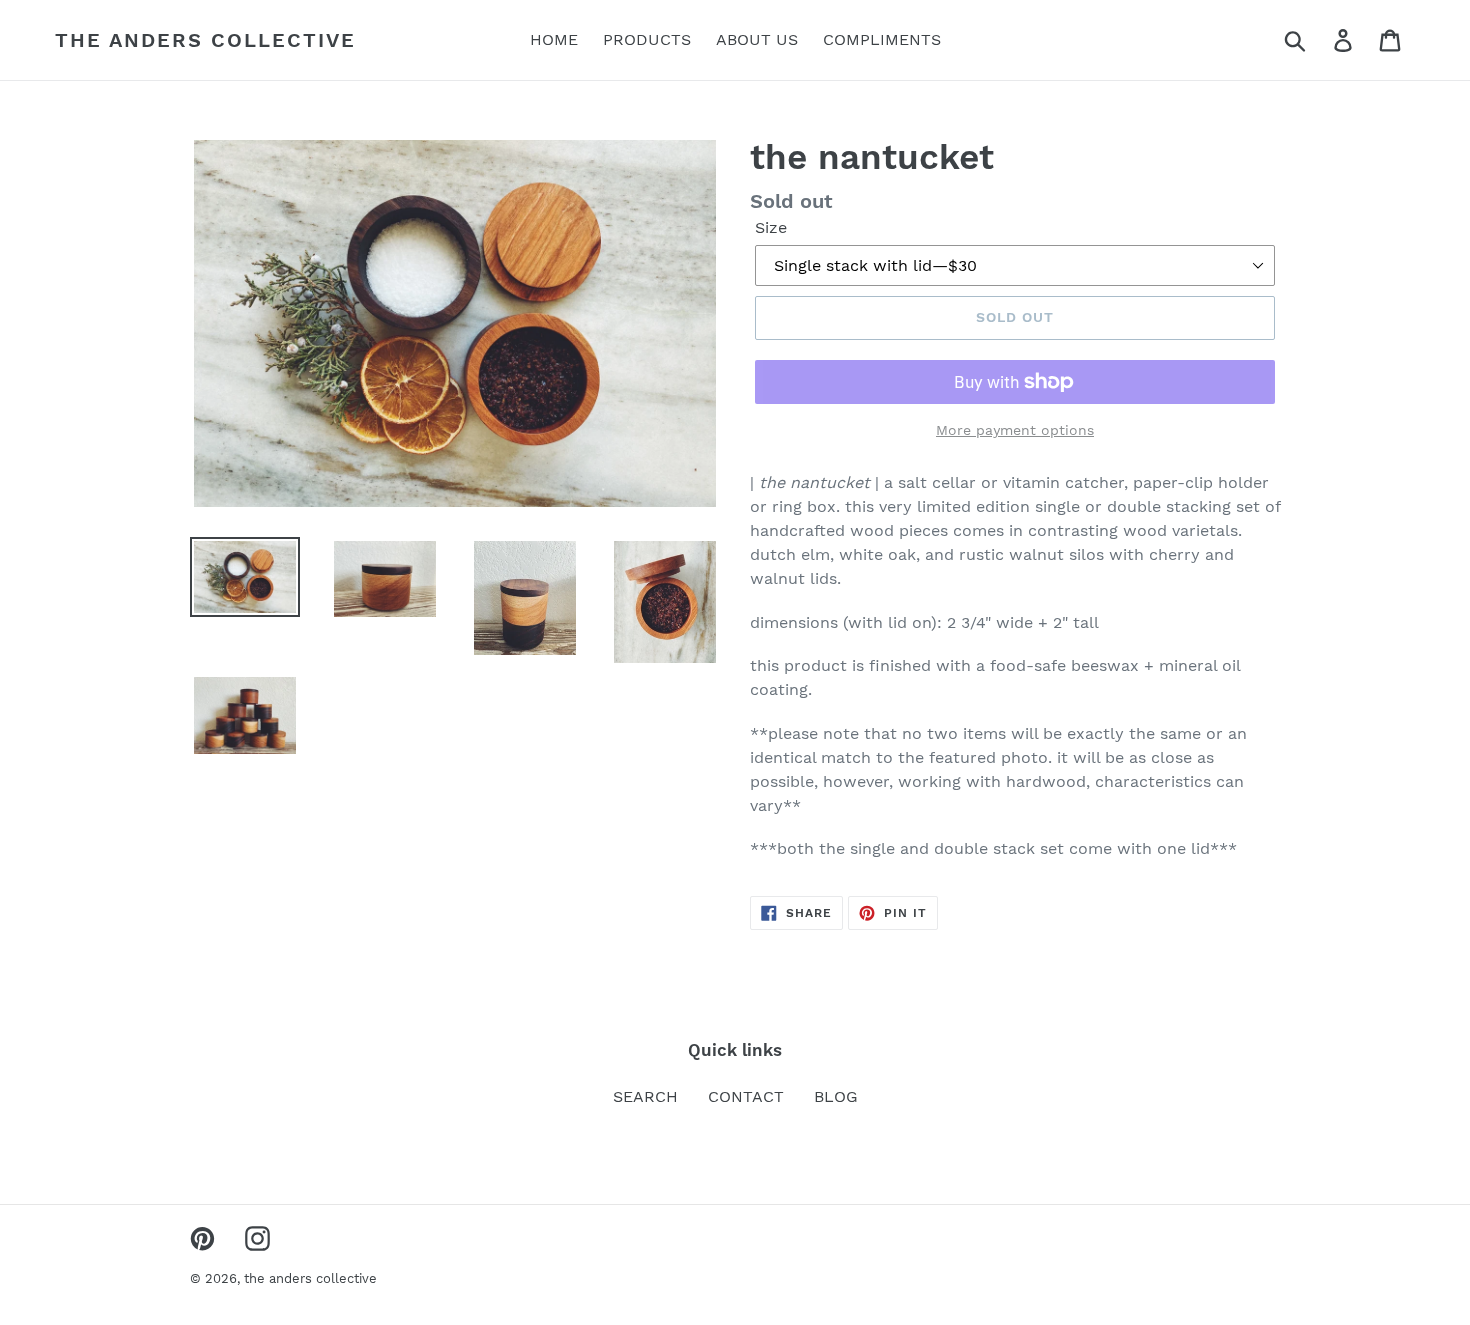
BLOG (836, 1096)
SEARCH (645, 1096)
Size (771, 227)
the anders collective (205, 40)
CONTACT (746, 1096)
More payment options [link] (1015, 430)
